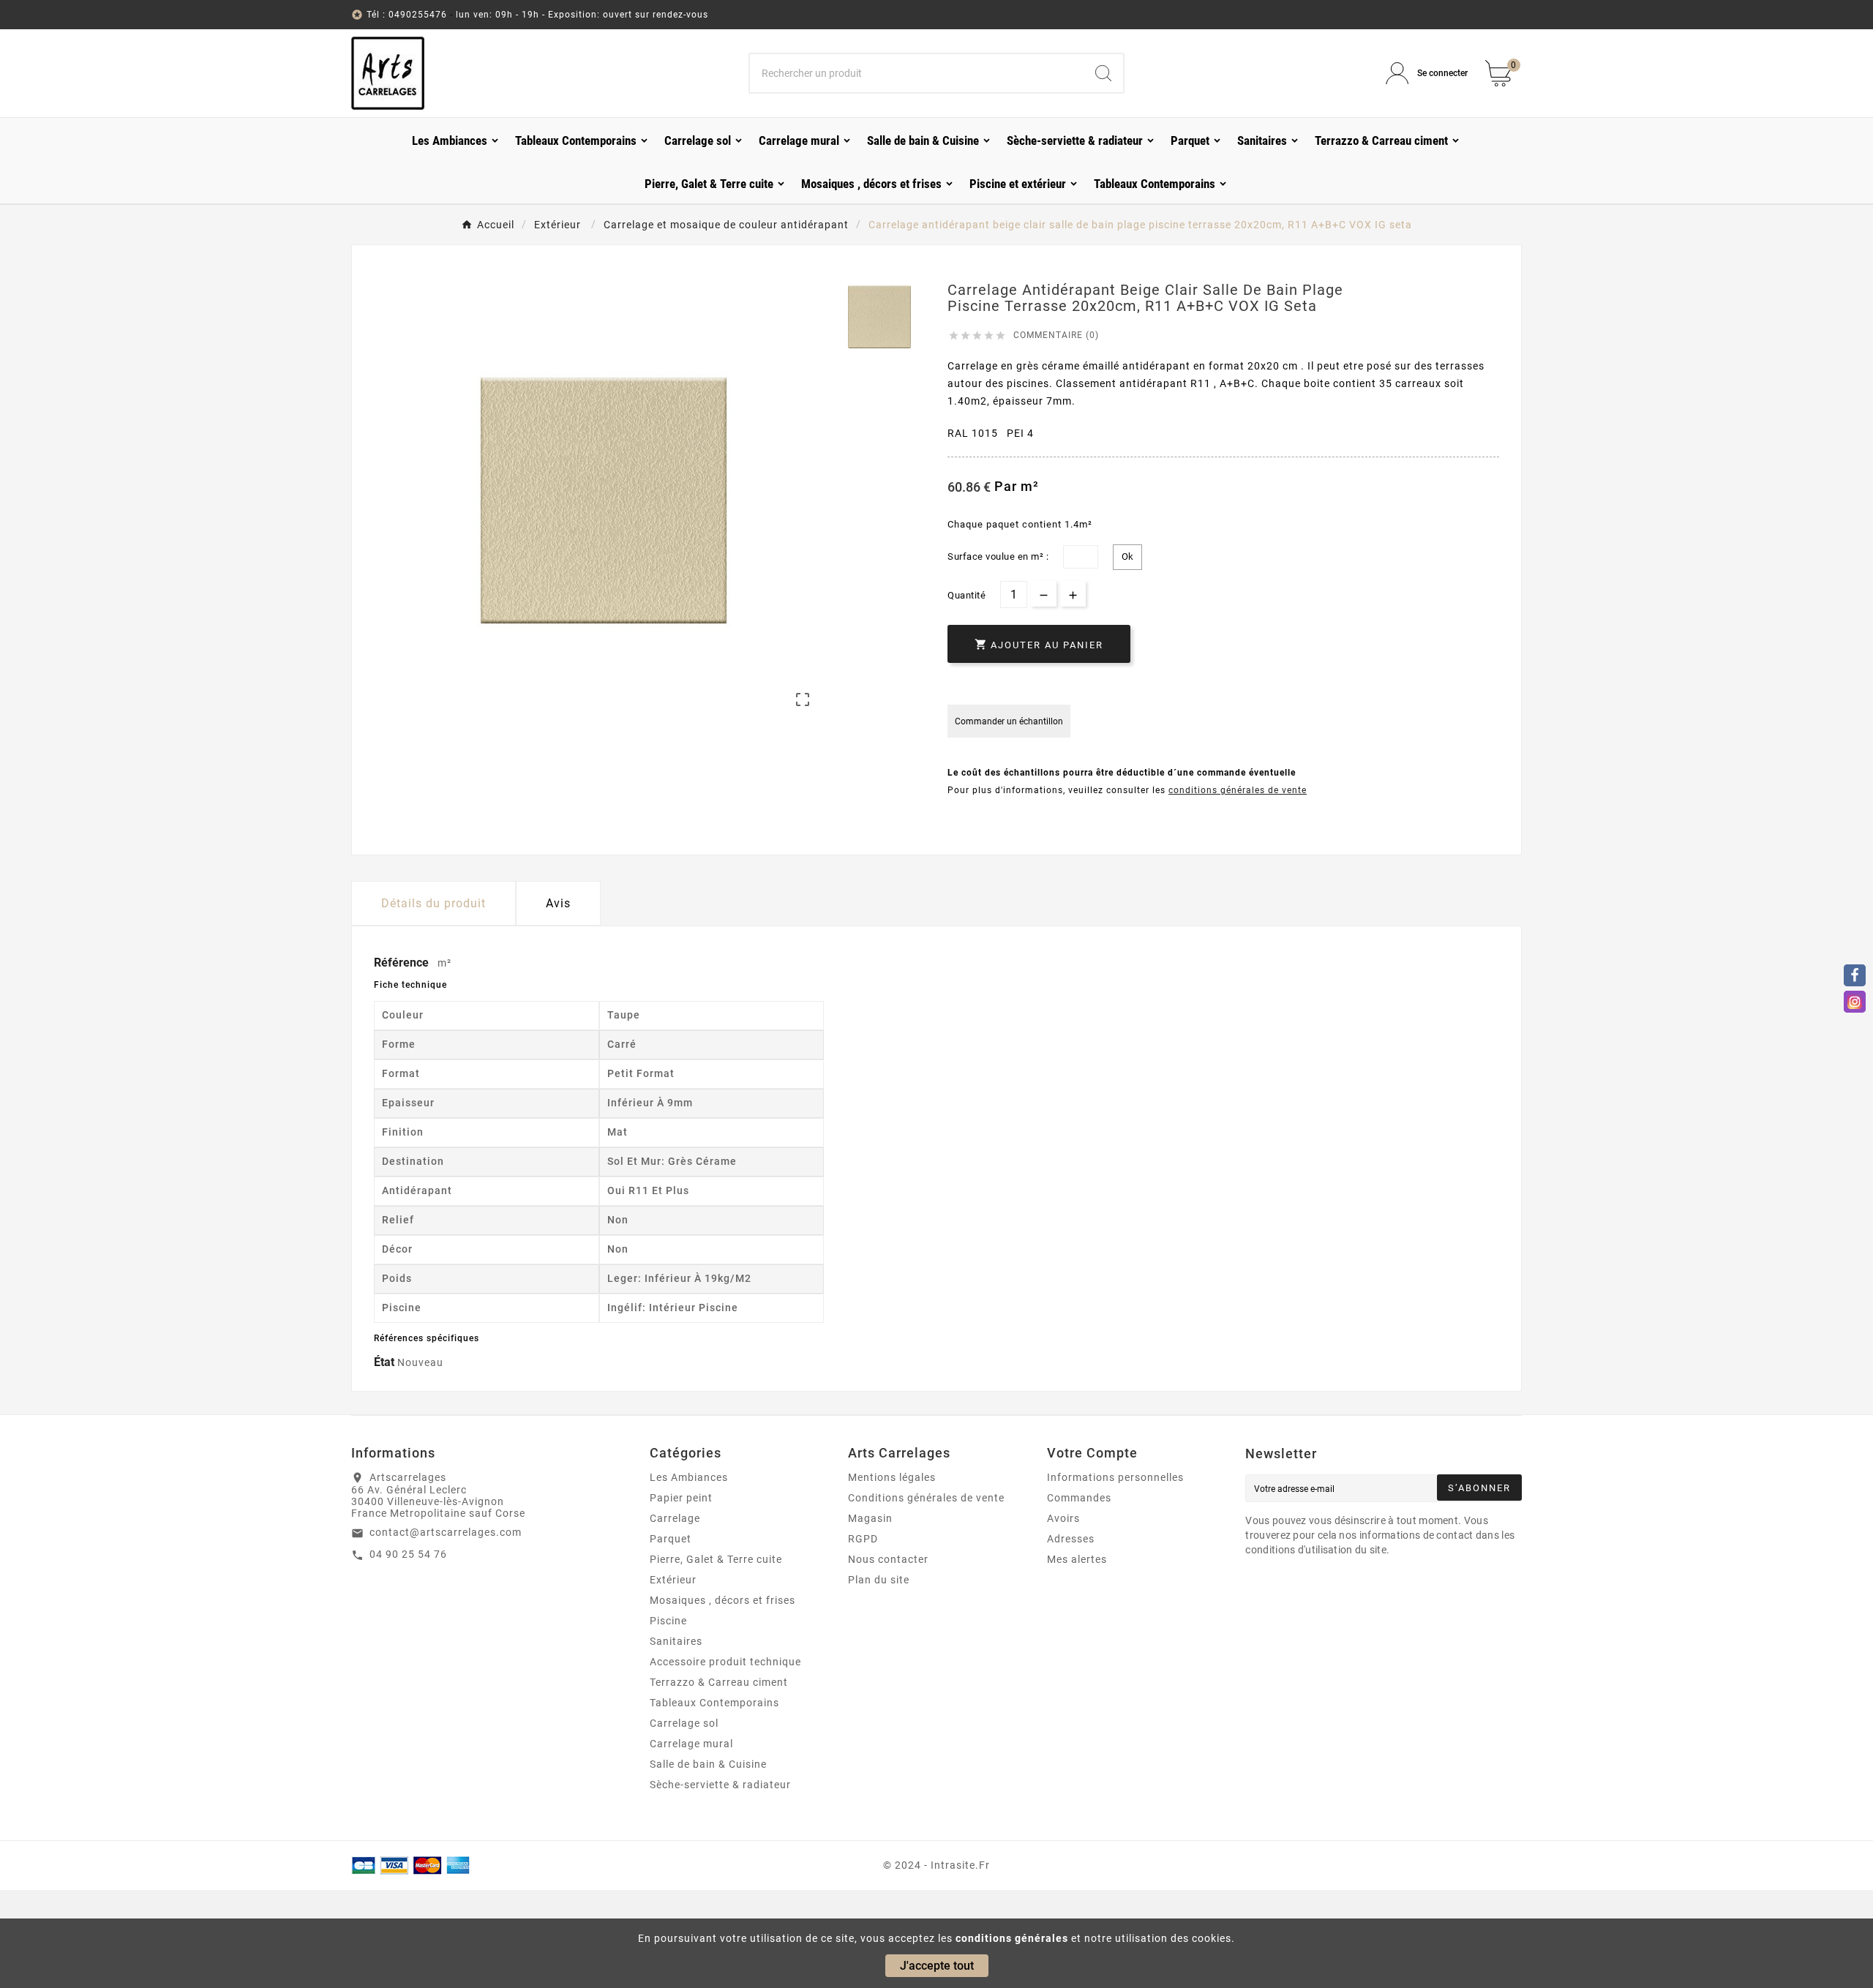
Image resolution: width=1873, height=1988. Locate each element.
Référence (403, 963)
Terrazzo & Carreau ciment (719, 1682)
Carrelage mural (691, 1744)
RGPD (863, 1539)
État (386, 1362)
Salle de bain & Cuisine (708, 1764)
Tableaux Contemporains (714, 1703)
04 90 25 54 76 (408, 1554)
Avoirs (1063, 1518)
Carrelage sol (684, 1723)
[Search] (1103, 73)
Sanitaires (676, 1641)
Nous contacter (888, 1559)
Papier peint (681, 1498)
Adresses (1071, 1539)
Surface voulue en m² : (998, 556)
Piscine (668, 1621)
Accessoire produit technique (725, 1662)
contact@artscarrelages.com (446, 1532)
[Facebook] (1855, 975)
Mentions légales (892, 1477)
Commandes (1079, 1498)
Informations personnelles (1115, 1477)
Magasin (870, 1518)
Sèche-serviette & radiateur (720, 1785)
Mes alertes (1077, 1559)
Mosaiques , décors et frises (722, 1600)
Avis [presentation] (558, 903)
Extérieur (673, 1580)
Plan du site (879, 1580)
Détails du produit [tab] (433, 903)
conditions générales (1012, 1938)
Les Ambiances (689, 1477)
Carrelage (675, 1518)
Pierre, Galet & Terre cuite (716, 1559)
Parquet (671, 1539)
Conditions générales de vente (926, 1498)
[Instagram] (1855, 1002)
